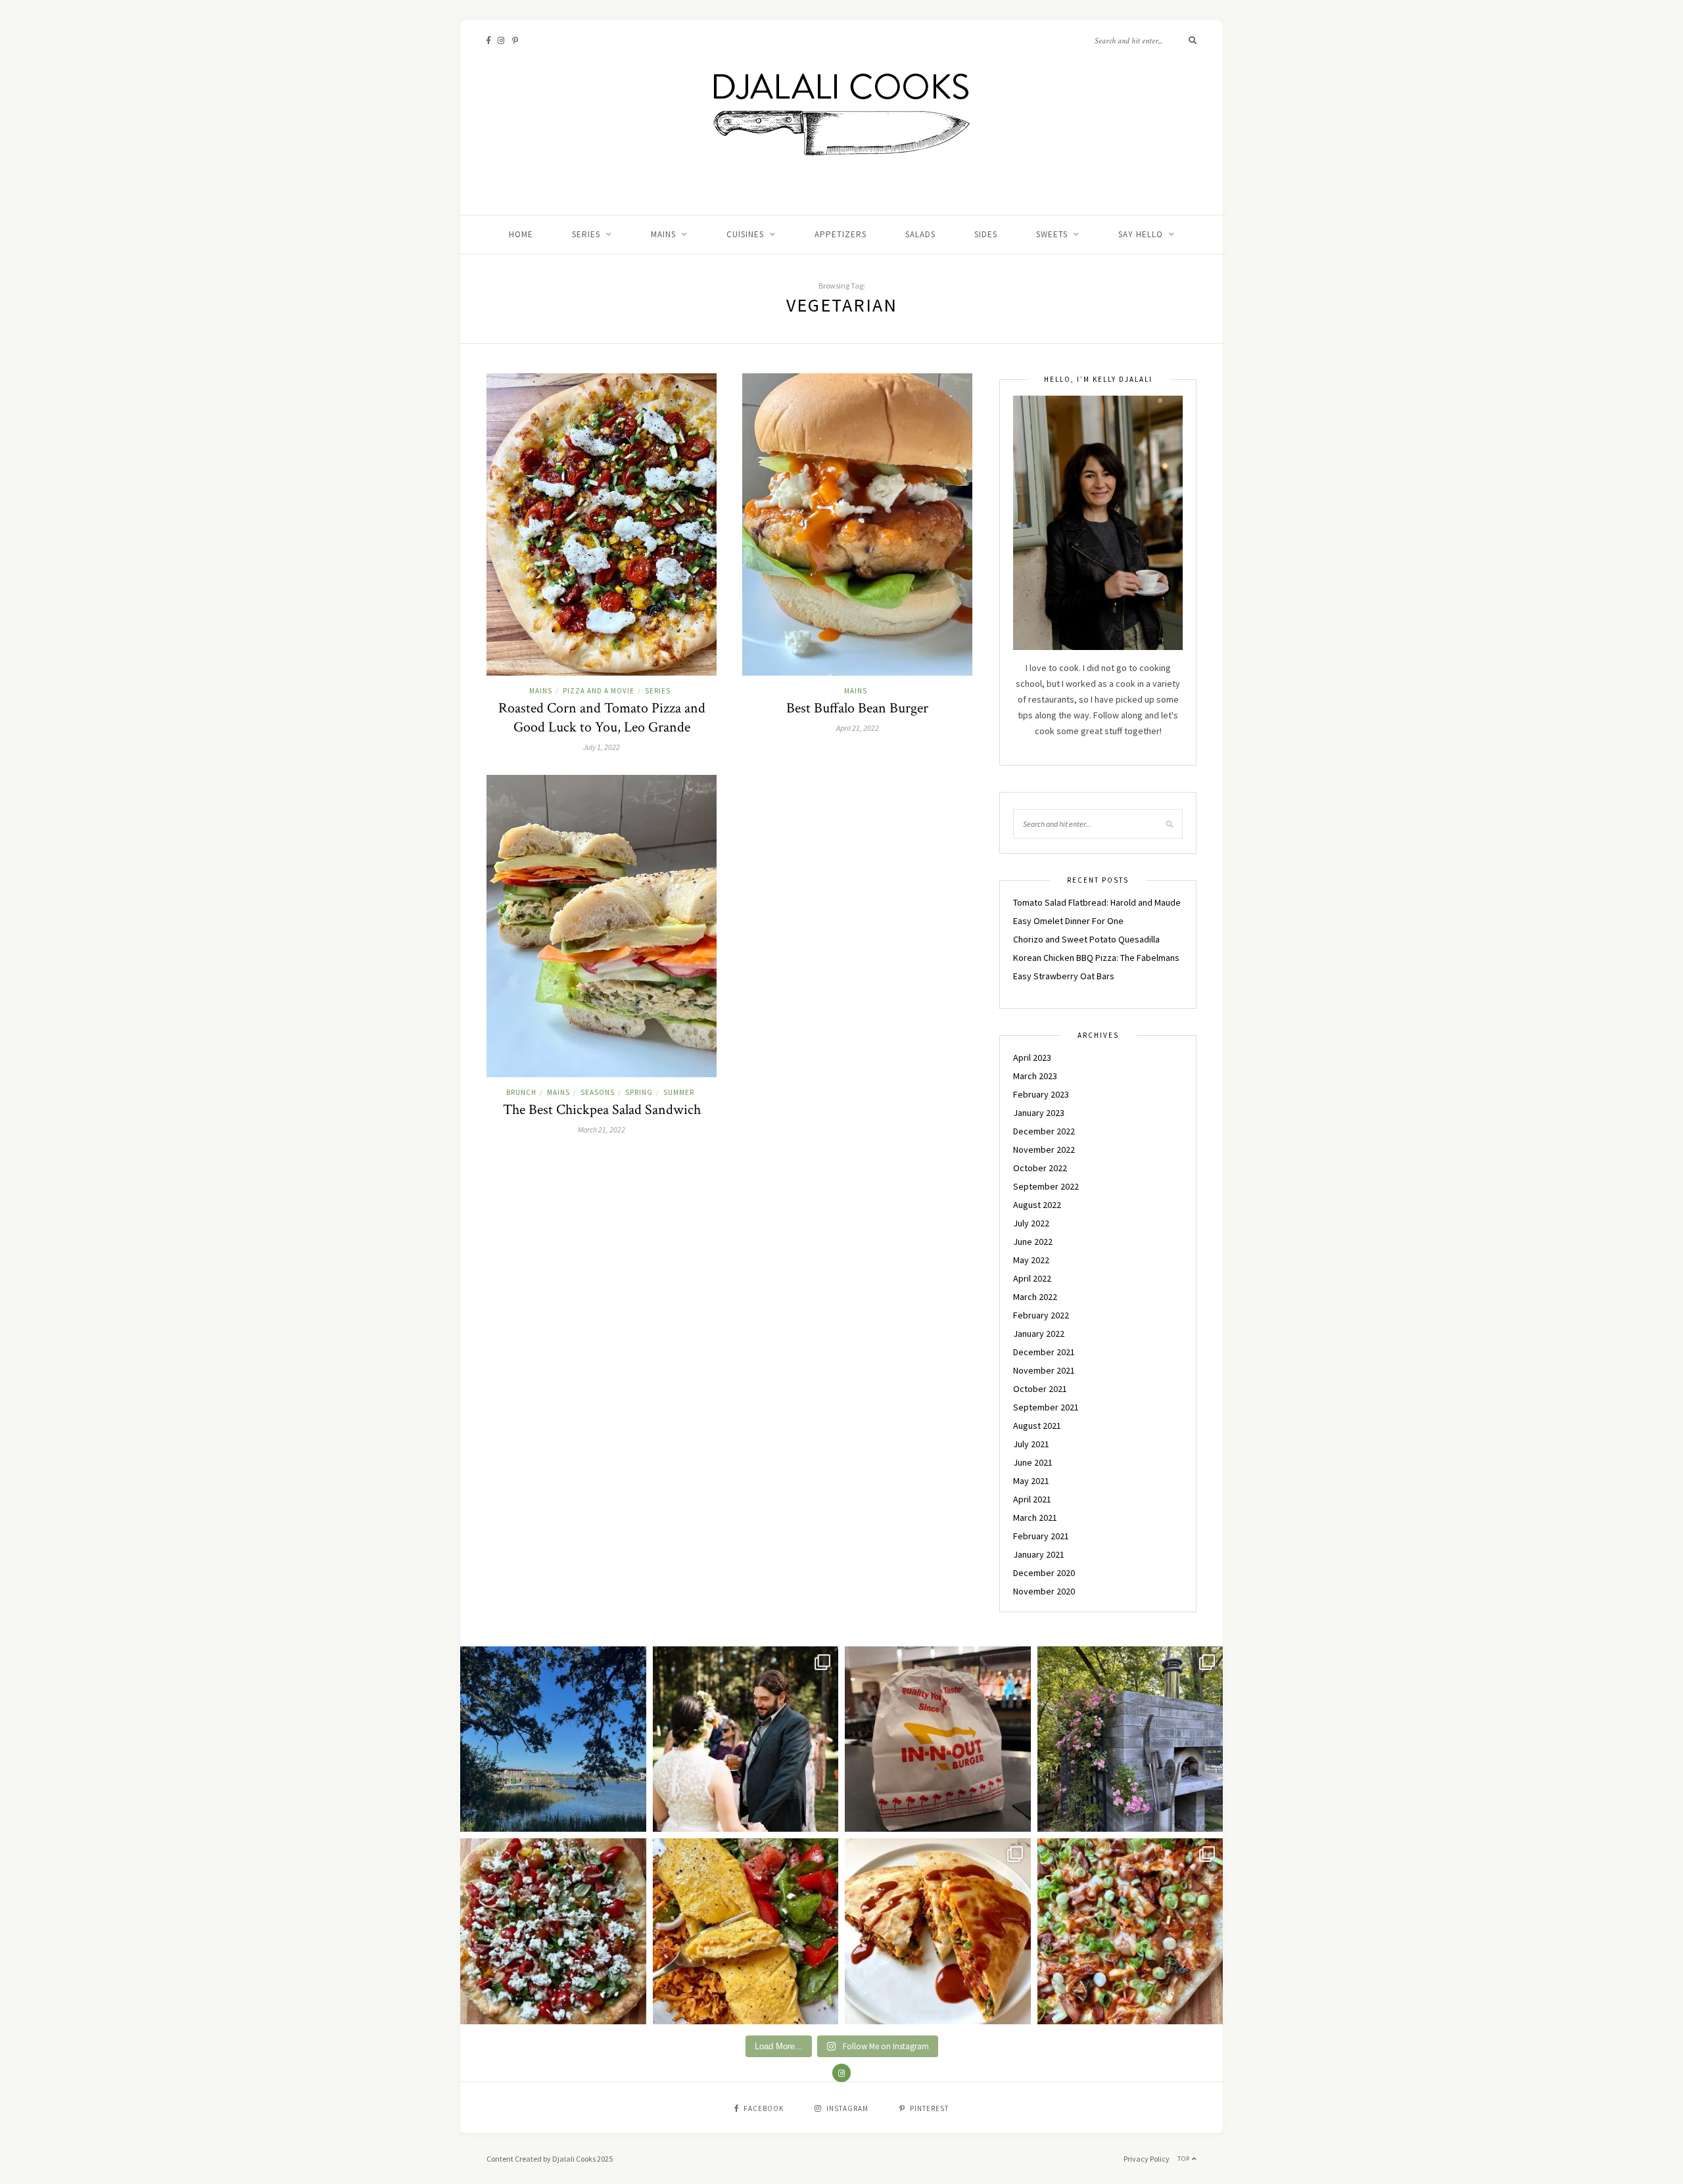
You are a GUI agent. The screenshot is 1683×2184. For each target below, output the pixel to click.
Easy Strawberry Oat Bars (1064, 976)
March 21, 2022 (602, 1129)
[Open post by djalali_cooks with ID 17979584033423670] (746, 1739)
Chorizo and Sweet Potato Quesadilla (1086, 939)
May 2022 (1031, 1260)
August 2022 (1037, 1205)
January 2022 (1039, 1334)
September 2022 (1046, 1186)
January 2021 (1039, 1554)
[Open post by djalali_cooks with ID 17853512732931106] (1130, 1739)
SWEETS (1052, 234)
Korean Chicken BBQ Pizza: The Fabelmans (1096, 958)
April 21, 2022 (858, 728)
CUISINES (745, 234)
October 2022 (1040, 1168)
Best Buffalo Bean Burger (857, 708)
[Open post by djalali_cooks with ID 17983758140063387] (746, 1931)
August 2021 (1037, 1426)
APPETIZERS (841, 234)
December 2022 (1044, 1131)
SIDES (986, 234)
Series (586, 234)
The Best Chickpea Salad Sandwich (602, 1110)
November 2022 (1044, 1150)
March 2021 (1035, 1518)
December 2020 (1044, 1573)
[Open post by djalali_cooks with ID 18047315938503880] (938, 1739)
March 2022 (1035, 1297)
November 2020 (1044, 1591)
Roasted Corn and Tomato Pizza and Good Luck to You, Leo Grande (602, 718)
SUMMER (679, 1092)
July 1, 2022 (602, 747)
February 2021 (1041, 1536)
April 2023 (1032, 1057)
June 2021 (1033, 1462)
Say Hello (1141, 234)
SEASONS (598, 1092)
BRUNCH (521, 1092)
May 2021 (1031, 1481)
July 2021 (1031, 1444)
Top (1185, 2159)
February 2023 (1041, 1094)
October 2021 (1040, 1389)
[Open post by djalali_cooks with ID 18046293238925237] (553, 1739)
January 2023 (1039, 1113)
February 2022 (1041, 1315)
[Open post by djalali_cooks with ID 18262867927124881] (553, 1931)
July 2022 (1031, 1223)
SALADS (920, 234)
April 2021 (1032, 1499)
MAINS (663, 234)
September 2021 (1046, 1407)
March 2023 (1035, 1076)
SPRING (639, 1092)
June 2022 (1033, 1242)
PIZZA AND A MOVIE (599, 691)
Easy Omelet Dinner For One (1068, 921)
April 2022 (1032, 1278)
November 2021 (1044, 1370)
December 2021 (1044, 1352)
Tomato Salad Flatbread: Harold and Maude (1097, 902)
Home (521, 234)
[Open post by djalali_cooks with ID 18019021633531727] (938, 1931)
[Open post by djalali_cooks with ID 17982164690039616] (1130, 1931)
